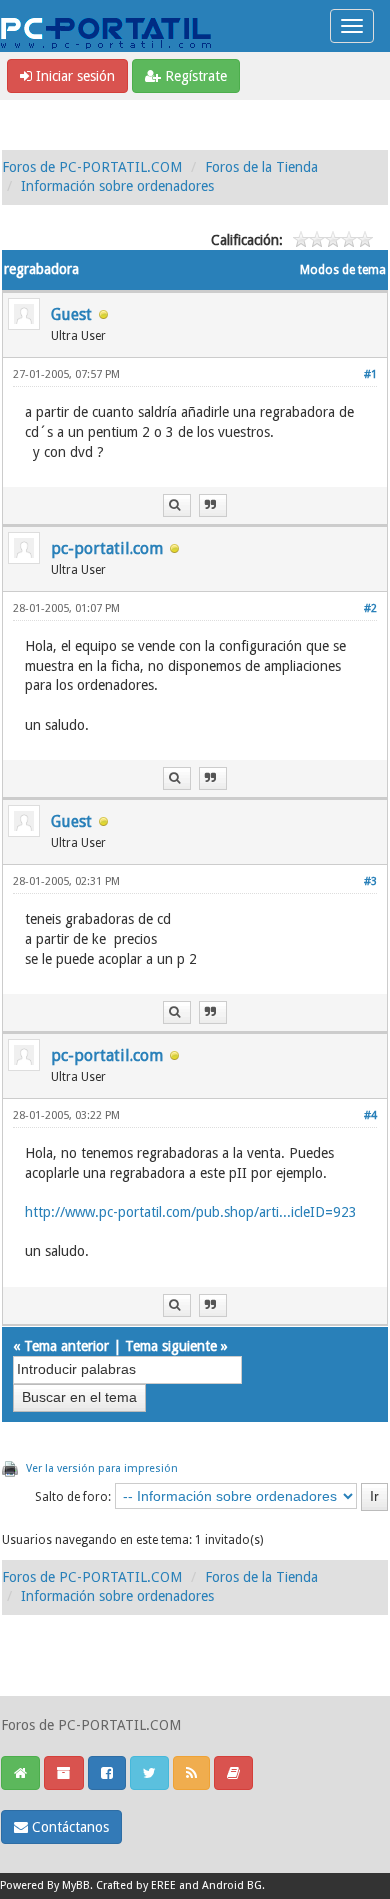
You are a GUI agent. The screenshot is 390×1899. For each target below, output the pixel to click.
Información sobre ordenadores (117, 186)
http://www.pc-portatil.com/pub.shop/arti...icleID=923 (191, 1212)
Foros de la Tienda (261, 167)
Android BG (232, 1885)
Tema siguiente (171, 1346)
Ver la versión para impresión (102, 1468)
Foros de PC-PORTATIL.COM (92, 167)
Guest (71, 314)
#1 (370, 374)
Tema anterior (66, 1346)
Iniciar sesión (73, 76)
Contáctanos (68, 1827)
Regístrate (194, 76)
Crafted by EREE (136, 1885)
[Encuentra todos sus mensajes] (177, 505)
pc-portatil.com (107, 548)
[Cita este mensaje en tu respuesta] (213, 505)
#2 (370, 608)
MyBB (76, 1885)
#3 (370, 881)
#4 (370, 1115)
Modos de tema (343, 270)
